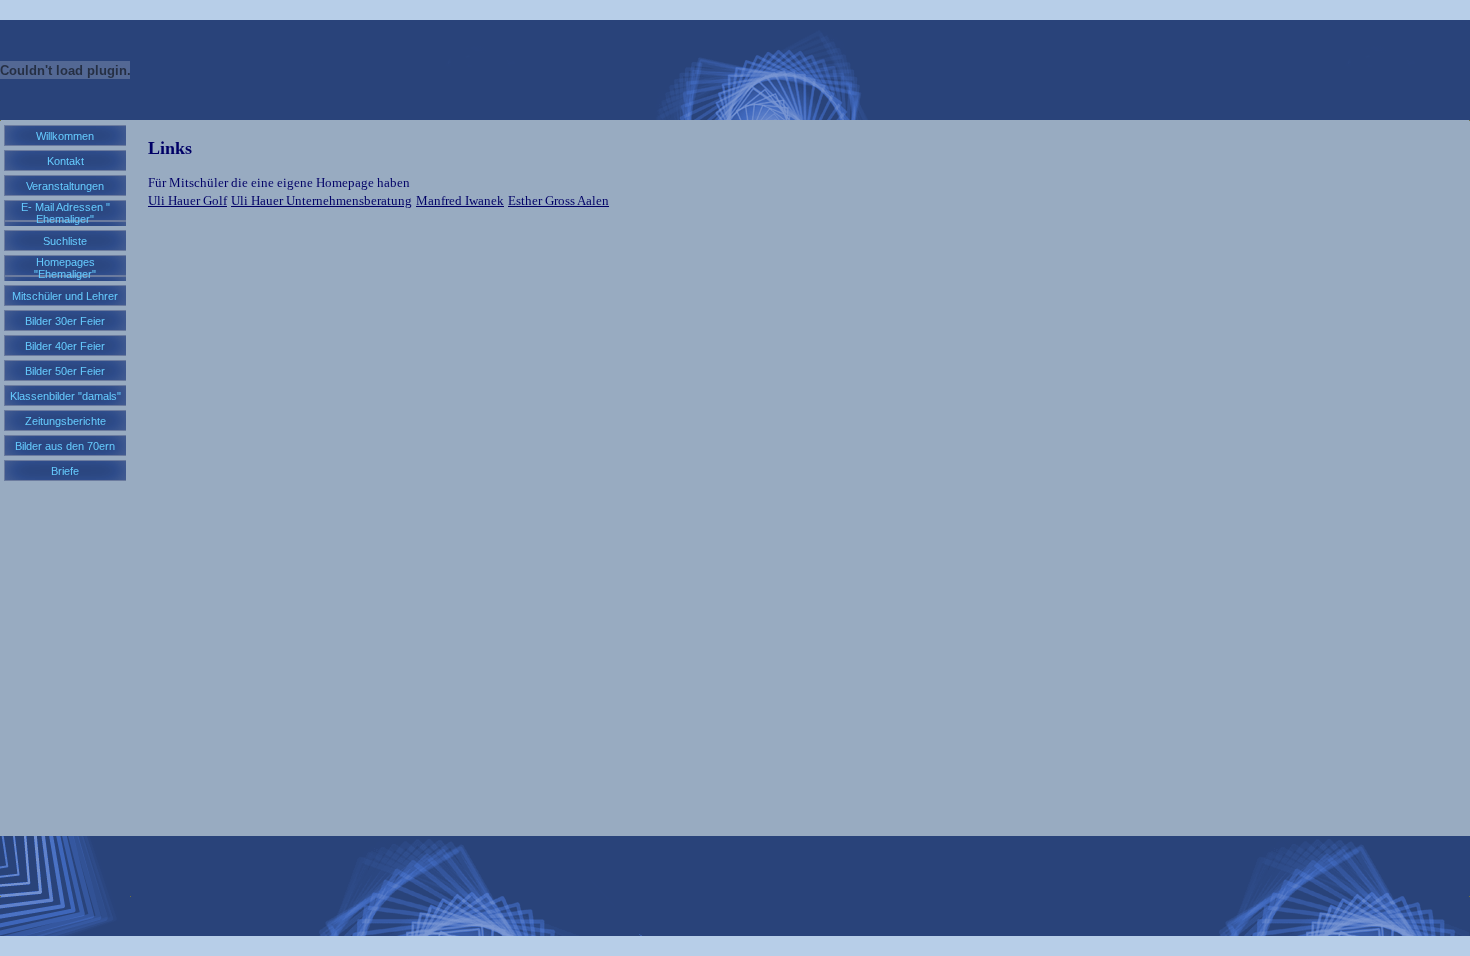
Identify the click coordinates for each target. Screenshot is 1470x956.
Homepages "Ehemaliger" (65, 268)
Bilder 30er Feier (65, 321)
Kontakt (65, 161)
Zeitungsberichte (65, 421)
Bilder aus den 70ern (65, 446)
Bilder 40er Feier (65, 346)
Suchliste (65, 241)
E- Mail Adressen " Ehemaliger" (65, 213)
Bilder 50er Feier (65, 371)
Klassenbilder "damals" (65, 396)
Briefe (65, 471)
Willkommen (65, 136)
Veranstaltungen (65, 186)
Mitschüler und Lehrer (65, 296)
